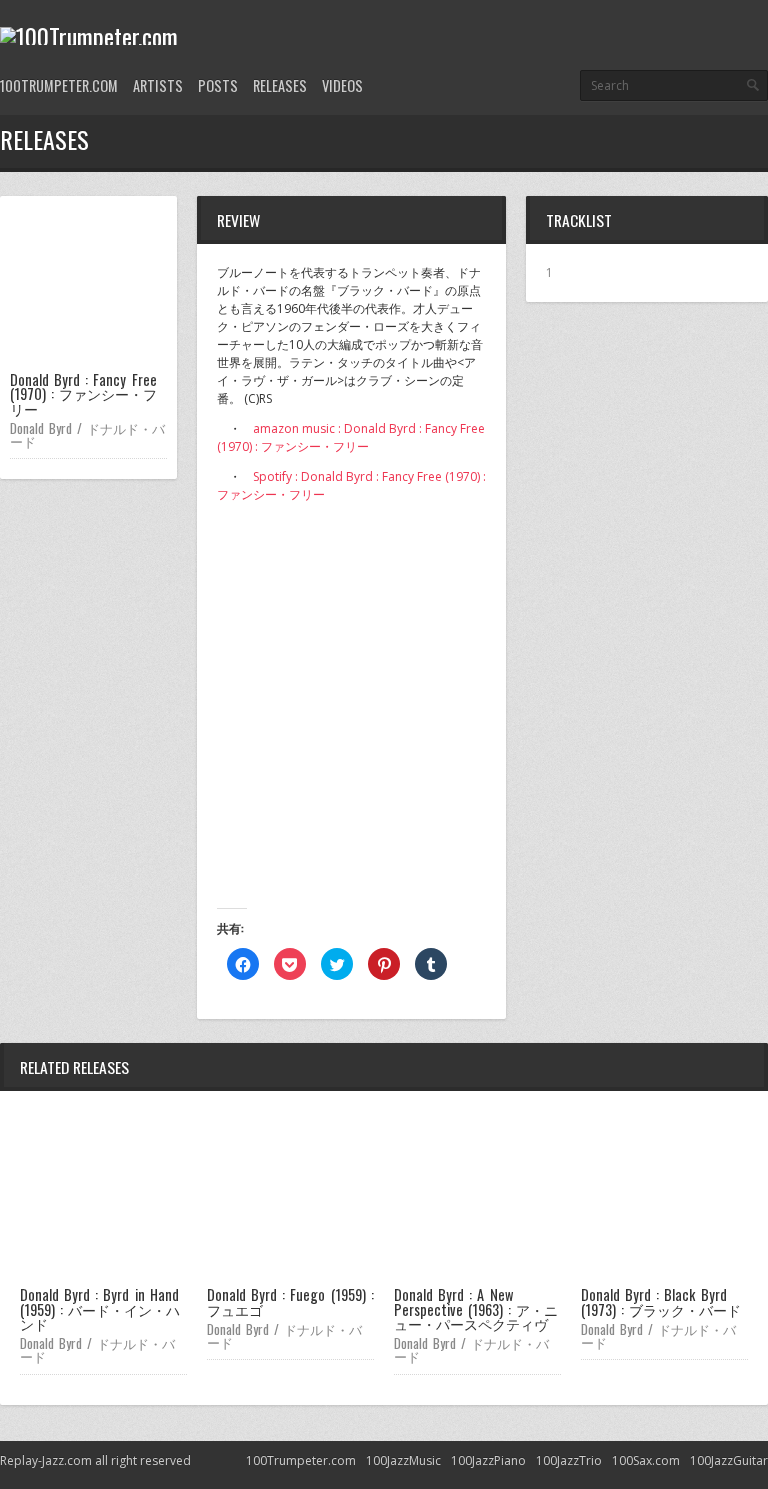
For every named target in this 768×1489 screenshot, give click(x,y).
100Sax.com (646, 1460)
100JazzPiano (488, 1460)
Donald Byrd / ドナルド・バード (87, 434)
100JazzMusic (403, 1460)
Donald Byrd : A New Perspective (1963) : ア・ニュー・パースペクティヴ (476, 1309)
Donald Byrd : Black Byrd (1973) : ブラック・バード (661, 1301)
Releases (280, 85)
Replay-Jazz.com (46, 1460)
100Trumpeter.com (59, 85)
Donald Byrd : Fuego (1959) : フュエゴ (290, 1301)
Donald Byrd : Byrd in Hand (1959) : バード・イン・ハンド (100, 1309)
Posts (218, 85)
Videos (342, 85)
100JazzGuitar (729, 1460)
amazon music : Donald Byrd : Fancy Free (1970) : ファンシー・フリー (351, 437)
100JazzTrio (569, 1460)
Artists (158, 85)
